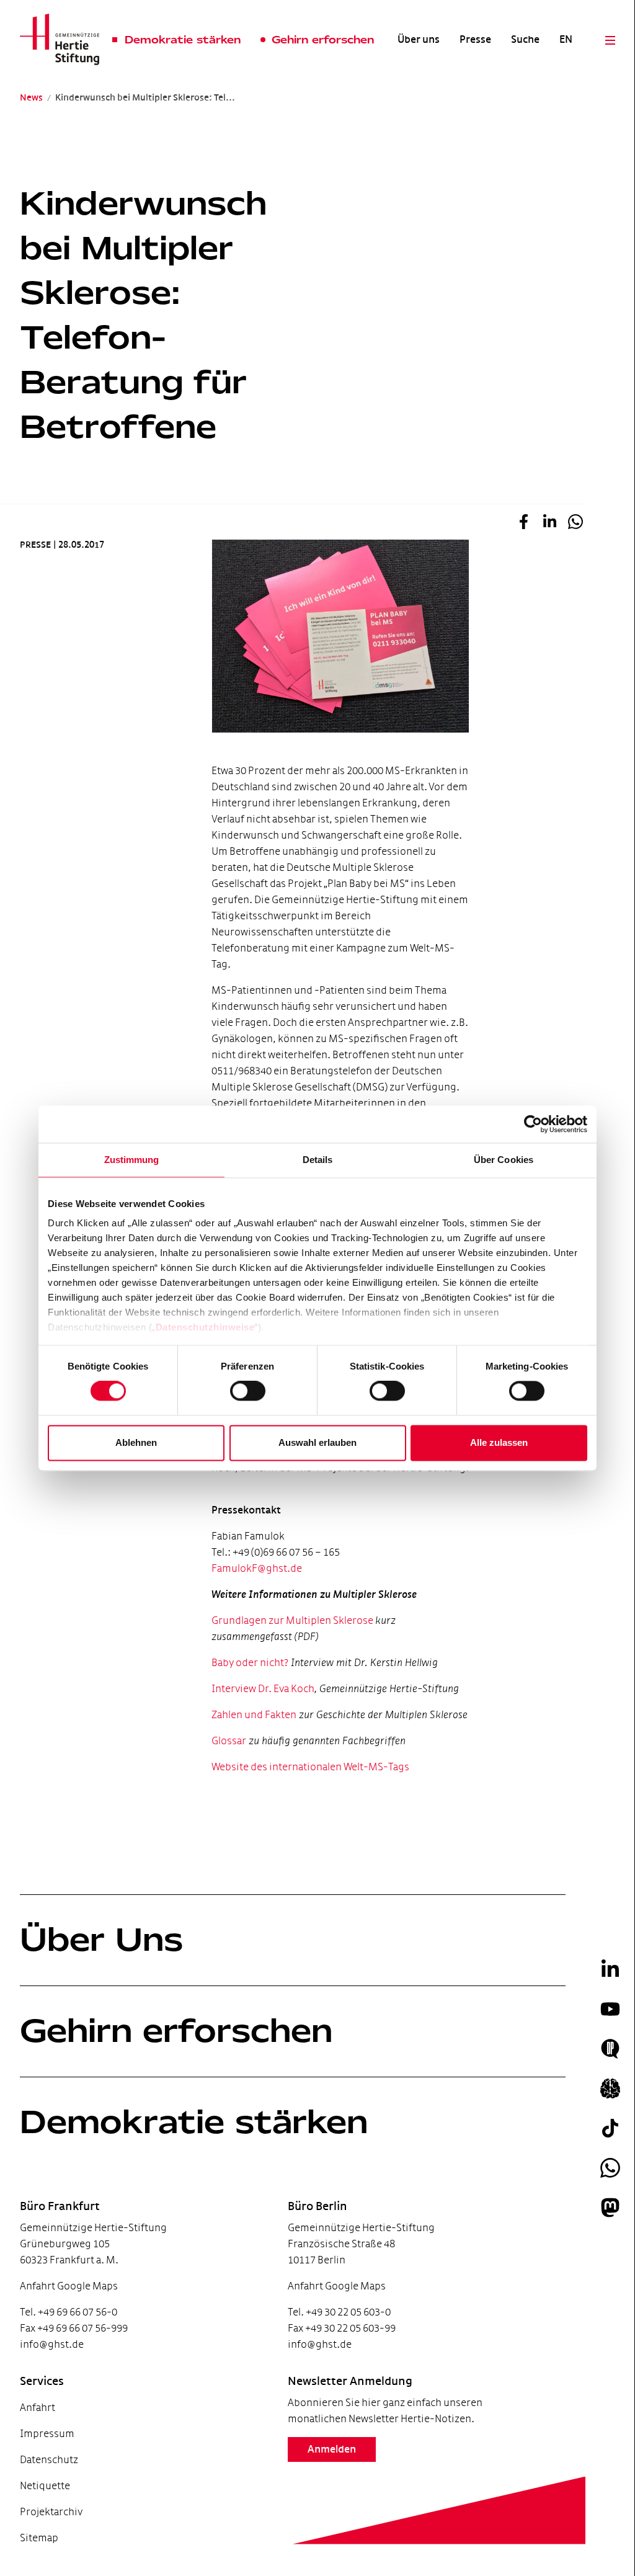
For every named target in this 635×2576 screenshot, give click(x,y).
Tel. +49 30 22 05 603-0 (339, 2312)
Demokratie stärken (194, 2122)
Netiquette (45, 2486)
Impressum (47, 2434)
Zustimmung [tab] (132, 1160)
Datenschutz (49, 2460)
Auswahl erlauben (317, 1442)
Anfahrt (38, 2408)
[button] (523, 524)
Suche (525, 40)
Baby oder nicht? (250, 1663)
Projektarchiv (51, 2512)
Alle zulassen (499, 1442)
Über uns (419, 40)
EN (566, 40)
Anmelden (332, 2449)
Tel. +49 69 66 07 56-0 (69, 2312)
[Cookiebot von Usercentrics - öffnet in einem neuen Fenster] (533, 1124)
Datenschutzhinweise (205, 1327)
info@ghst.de (52, 2344)
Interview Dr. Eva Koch (263, 1689)
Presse (475, 40)
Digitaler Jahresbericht (49, 2543)
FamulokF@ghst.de (257, 1568)
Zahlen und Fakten (254, 1715)
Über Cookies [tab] (504, 1160)
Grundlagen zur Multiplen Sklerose (293, 1620)
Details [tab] (318, 1160)
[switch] (248, 1391)
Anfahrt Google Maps (69, 2286)
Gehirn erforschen (176, 2031)
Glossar (229, 1741)
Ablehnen (136, 1442)
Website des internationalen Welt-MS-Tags (310, 1767)
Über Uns (101, 1940)
